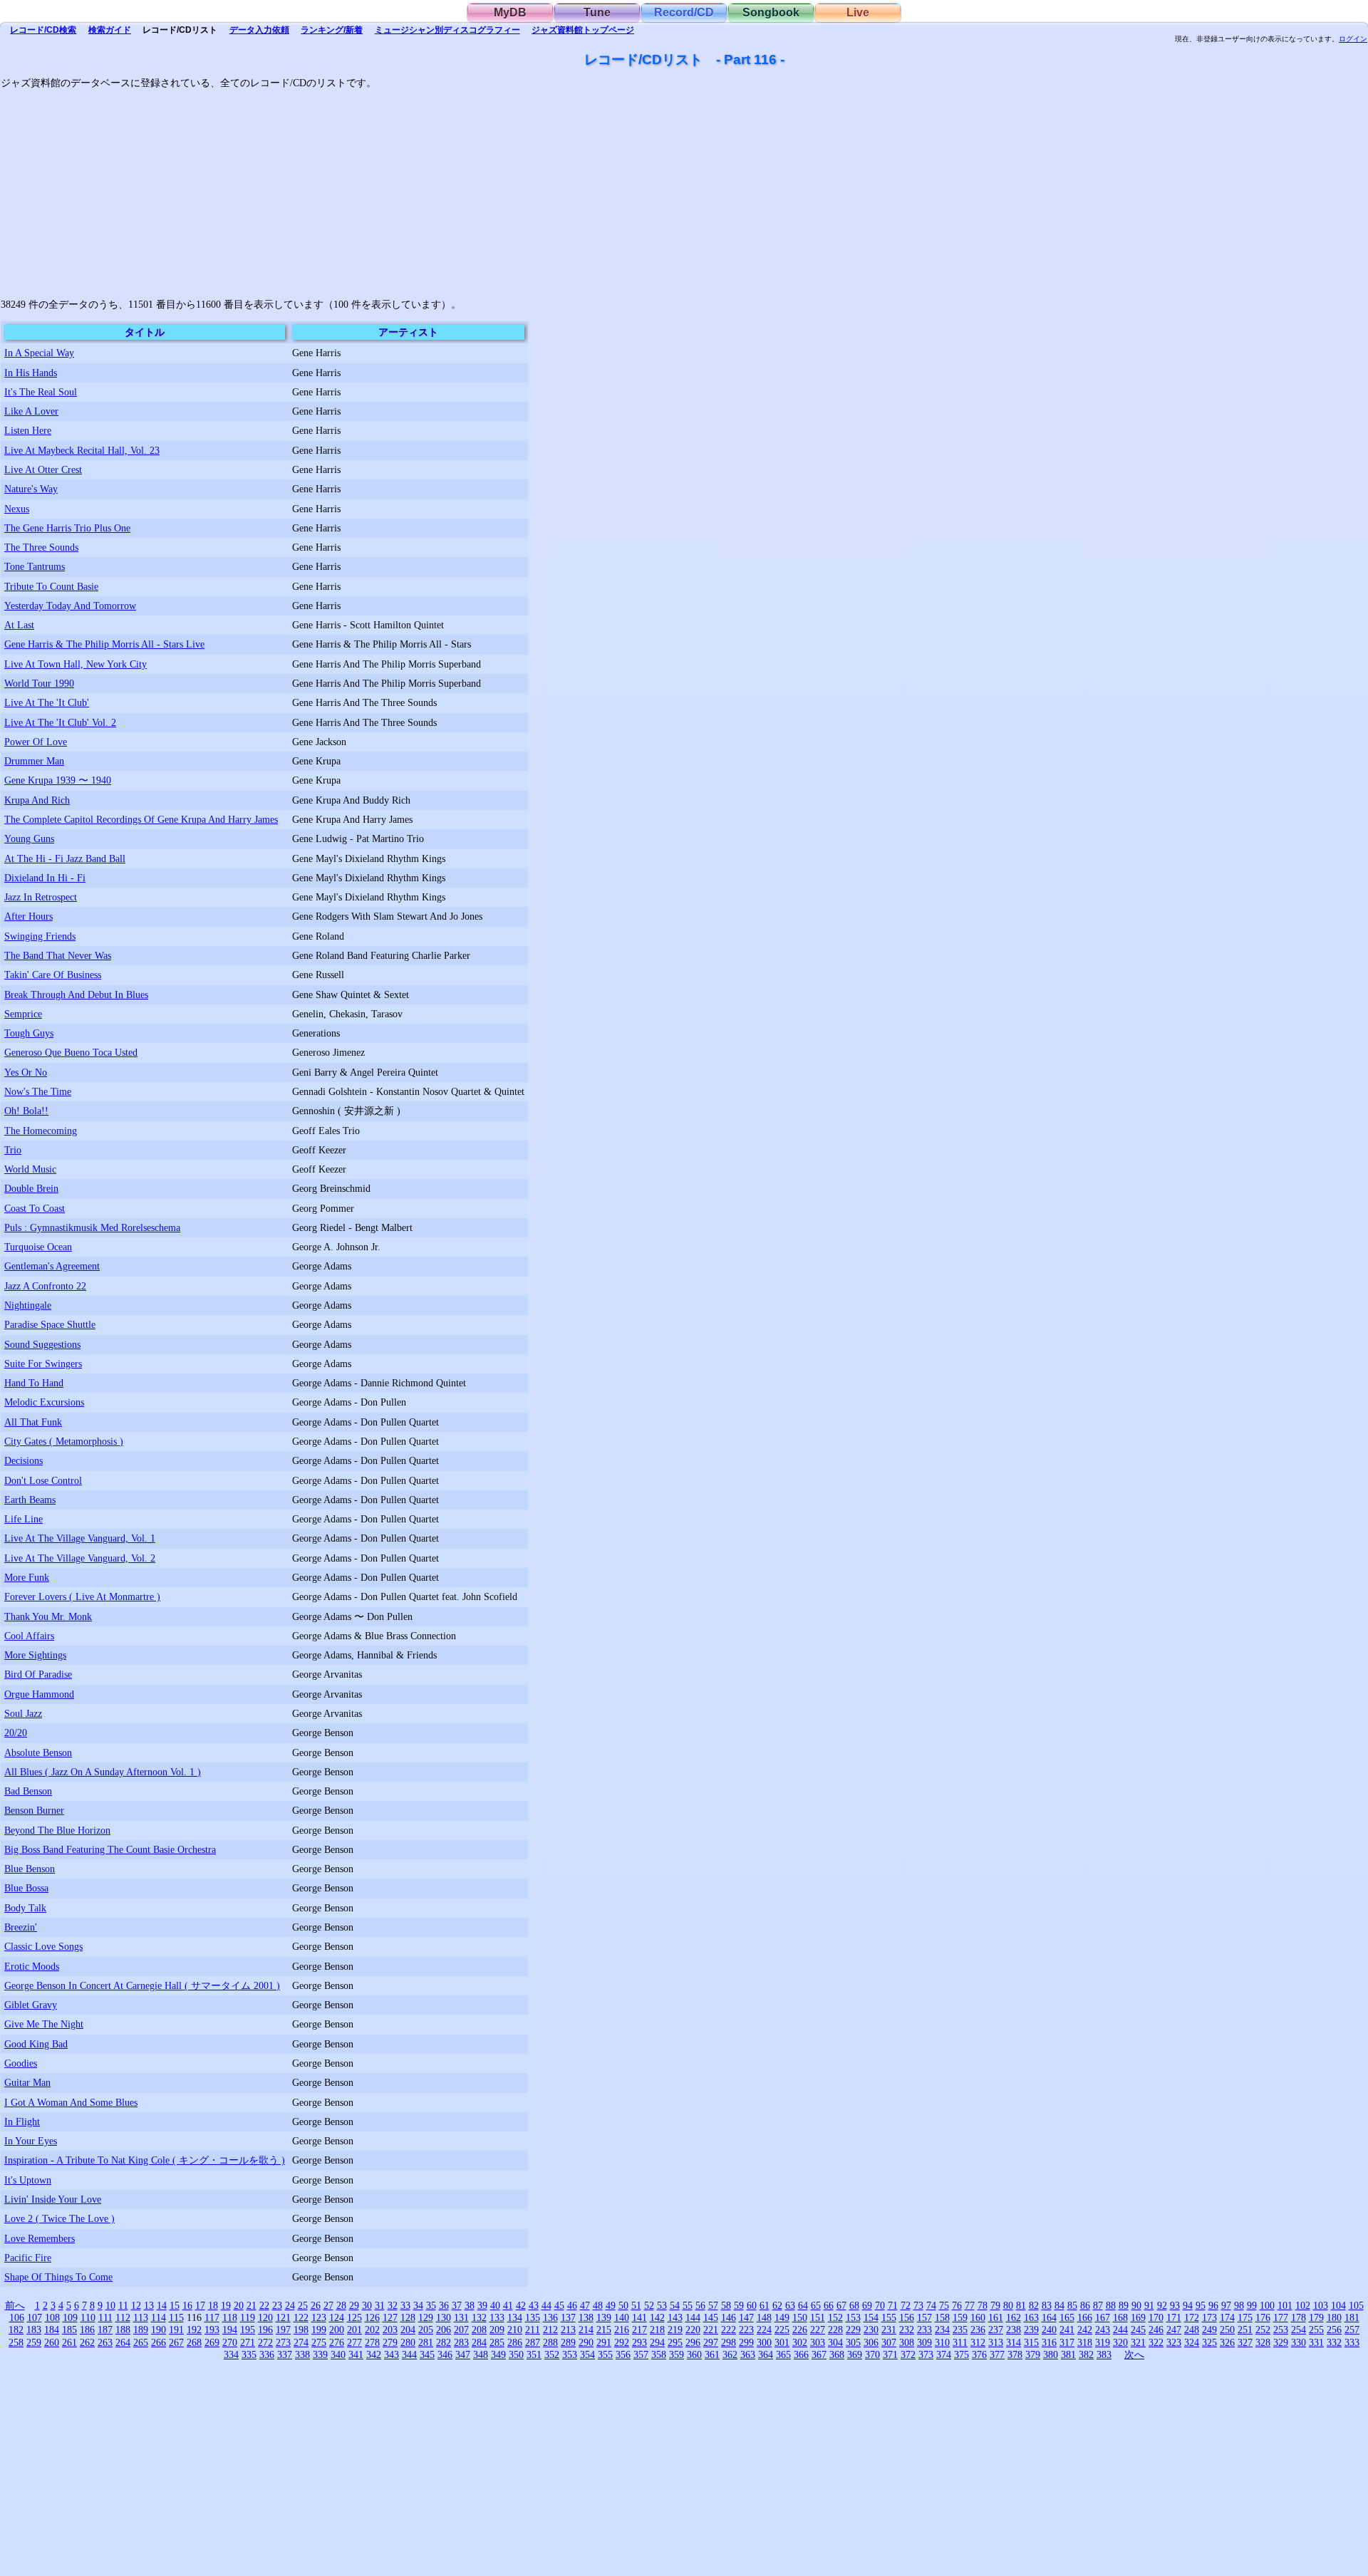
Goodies (21, 2063)
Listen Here (28, 430)
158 (942, 2317)
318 (1085, 2342)
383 (1104, 2354)
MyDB (510, 12)
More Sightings (35, 1655)
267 (176, 2342)
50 (623, 2305)
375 (962, 2354)
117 (212, 2317)
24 (290, 2305)
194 (230, 2330)
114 (159, 2317)
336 (267, 2354)
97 (1226, 2305)
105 (1356, 2305)
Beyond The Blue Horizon (57, 1830)
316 (1049, 2342)
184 (52, 2330)
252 (1263, 2330)
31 (380, 2305)
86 (1085, 2305)
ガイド (110, 30)
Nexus (17, 509)
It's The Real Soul (41, 392)
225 (782, 2330)
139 (604, 2317)
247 (1174, 2330)
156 (907, 2317)
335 (249, 2354)
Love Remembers (40, 2238)
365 (783, 2354)
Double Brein (31, 1188)
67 (841, 2305)
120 (265, 2317)
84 (1059, 2305)
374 (944, 2354)
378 (1015, 2354)
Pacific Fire (28, 2258)
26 (316, 2305)
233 (924, 2330)
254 (1299, 2330)
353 (570, 2354)
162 (1014, 2317)
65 (816, 2305)
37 (457, 2305)
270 (230, 2342)
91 (1149, 2305)
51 (636, 2305)
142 (657, 2317)
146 (729, 2317)
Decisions (24, 1460)
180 (1334, 2317)
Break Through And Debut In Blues (76, 994)
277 (354, 2342)
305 (853, 2342)
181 (1352, 2317)
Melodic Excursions (44, 1402)
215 (604, 2330)
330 (1299, 2342)
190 (159, 2330)
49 (611, 2305)
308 (907, 2342)
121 (283, 2317)
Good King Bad (36, 2044)
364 (766, 2354)
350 (516, 2354)
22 (264, 2305)
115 (176, 2317)
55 (688, 2305)
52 (649, 2305)
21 (252, 2305)
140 (622, 2317)
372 (908, 2354)
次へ (1134, 2354)
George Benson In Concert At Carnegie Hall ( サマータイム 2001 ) (142, 1985)
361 (712, 2354)
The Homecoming (41, 1131)
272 (265, 2342)
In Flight (22, 2121)
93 (1175, 2305)
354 (587, 2354)
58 (726, 2305)
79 (995, 2305)
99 (1252, 2305)
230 (871, 2330)
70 (880, 2305)
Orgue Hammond (39, 1694)
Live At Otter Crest (43, 469)
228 (835, 2330)
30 (367, 2305)
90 (1136, 2305)
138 (586, 2317)
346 (445, 2354)
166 (1085, 2317)
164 (1049, 2317)
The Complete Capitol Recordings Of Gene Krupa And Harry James (141, 819)
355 (605, 2354)
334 (231, 2354)
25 (303, 2305)
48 (598, 2305)
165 (1067, 2317)
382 (1086, 2354)
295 (675, 2342)
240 (1049, 2330)
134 (515, 2317)
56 (700, 2305)
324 (1192, 2342)
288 (550, 2342)
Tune (597, 12)
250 (1227, 2330)
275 (319, 2342)
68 (854, 2305)
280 (408, 2342)
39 (482, 2305)
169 (1138, 2317)
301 (782, 2342)
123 (319, 2317)
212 (550, 2330)
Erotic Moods (32, 1966)
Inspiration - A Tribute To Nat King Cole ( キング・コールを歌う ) (145, 2160)
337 (285, 2354)
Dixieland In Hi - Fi (45, 878)
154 (871, 2317)
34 (418, 2305)
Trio (13, 1150)
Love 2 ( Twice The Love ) (59, 2218)
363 (748, 2354)
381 (1068, 2354)
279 (390, 2342)
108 (52, 2317)
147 (746, 2317)
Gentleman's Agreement (52, 1266)
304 (835, 2342)
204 (408, 2330)
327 (1245, 2342)
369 (855, 2354)
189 (141, 2330)
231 (889, 2330)
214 (586, 2330)
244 (1120, 2330)
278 (372, 2342)
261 (69, 2342)
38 (470, 2305)
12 (136, 2305)
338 (302, 2354)
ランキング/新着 (332, 30)
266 (159, 2342)
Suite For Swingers (43, 1364)
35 (431, 2305)
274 (301, 2342)
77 (970, 2305)
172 (1192, 2317)
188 (123, 2330)
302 (800, 2342)
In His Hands (31, 373)
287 (533, 2342)
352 (552, 2354)
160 (978, 2317)
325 (1209, 2342)
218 (657, 2330)
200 (337, 2330)
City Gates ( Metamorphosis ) (64, 1441)
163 (1031, 2317)
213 (568, 2330)
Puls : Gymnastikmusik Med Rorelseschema (92, 1227)
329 (1281, 2342)
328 (1263, 2342)
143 (675, 2317)
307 (889, 2342)
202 (372, 2330)
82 (1034, 2305)
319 (1103, 2342)
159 (960, 2317)
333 (1352, 2342)
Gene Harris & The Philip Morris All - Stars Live (104, 644)
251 (1245, 2330)
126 (372, 2317)
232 (907, 2330)
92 (1162, 2305)
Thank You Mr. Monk (48, 1616)
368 (837, 2354)
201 (354, 2330)
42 (521, 2305)
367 (819, 2354)
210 (515, 2330)
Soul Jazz (23, 1713)
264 (123, 2342)
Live (858, 12)
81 (1021, 2305)
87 (1098, 2305)
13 (149, 2305)
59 (739, 2305)
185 (69, 2330)
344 (409, 2354)
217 (639, 2330)
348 (481, 2354)
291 (604, 2342)
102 (1303, 2305)
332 (1334, 2342)
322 (1156, 2342)
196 (265, 2330)
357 (641, 2354)
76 (957, 2305)
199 (319, 2330)
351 (534, 2354)
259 (34, 2342)
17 (200, 2305)
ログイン (1353, 39)
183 (34, 2330)
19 (226, 2305)
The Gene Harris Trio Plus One (67, 528)
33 (405, 2305)
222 (729, 2330)
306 (871, 2342)
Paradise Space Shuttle (50, 1324)
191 (176, 2330)
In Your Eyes (31, 2141)
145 (711, 2317)
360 (694, 2354)
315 (1031, 2342)
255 (1316, 2330)
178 (1299, 2317)
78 (983, 2305)
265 (141, 2342)
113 (141, 2317)
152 (835, 2317)
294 (657, 2342)
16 (187, 2305)
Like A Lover (31, 411)
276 (337, 2342)
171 (1174, 2317)
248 (1192, 2330)
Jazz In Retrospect (41, 897)
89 (1124, 2305)
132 (479, 2317)
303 (818, 2342)
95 (1201, 2305)
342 (374, 2354)
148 (764, 2317)
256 (1334, 2330)
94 (1188, 2305)
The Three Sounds (41, 547)
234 (942, 2330)
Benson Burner (34, 1810)
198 (301, 2330)
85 (1072, 2305)
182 (16, 2330)
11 (123, 2305)
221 (711, 2330)
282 (444, 2342)
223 (746, 2330)
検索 (43, 30)
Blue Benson (30, 1869)
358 (659, 2354)
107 (35, 2317)
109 (70, 2317)
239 (1031, 2330)
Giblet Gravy (31, 2005)
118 (230, 2317)
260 (52, 2342)
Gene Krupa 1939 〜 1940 (58, 780)
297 (711, 2342)
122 (301, 2317)
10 (110, 2305)
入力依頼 (259, 30)
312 (978, 2342)
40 (495, 2305)
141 (639, 2317)
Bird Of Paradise (38, 1674)
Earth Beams (30, 1500)
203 (390, 2330)
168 (1120, 2317)
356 (623, 2354)
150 (800, 2317)
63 (790, 2305)
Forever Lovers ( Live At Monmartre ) (82, 1596)
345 (427, 2354)
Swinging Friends (40, 936)
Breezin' (21, 1927)
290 (586, 2342)
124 (337, 2317)
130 (444, 2317)
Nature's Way (31, 489)
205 (426, 2330)
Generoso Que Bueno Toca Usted (71, 1052)
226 (800, 2330)
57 (713, 2305)
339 (320, 2354)
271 (248, 2342)
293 (639, 2342)
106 (17, 2317)
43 (534, 2305)
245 (1138, 2330)
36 (444, 2305)
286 (515, 2342)
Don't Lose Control (43, 1480)
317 (1067, 2342)
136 (550, 2317)
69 (867, 2305)
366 (801, 2354)
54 (675, 2305)
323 (1174, 2342)
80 (1008, 2305)
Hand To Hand (34, 1383)
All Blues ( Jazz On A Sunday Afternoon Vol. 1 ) (103, 1772)
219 (675, 2330)
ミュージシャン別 (447, 30)
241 (1067, 2330)
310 (942, 2342)
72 (906, 2305)
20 (239, 2305)
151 (818, 2317)
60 (752, 2305)
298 (729, 2342)
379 (1033, 2354)
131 (461, 2317)
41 (508, 2305)
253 (1281, 2330)
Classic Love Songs (43, 1946)
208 (479, 2330)
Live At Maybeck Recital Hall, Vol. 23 (82, 450)
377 (997, 2354)
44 (546, 2305)
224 (764, 2330)
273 (283, 2342)
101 (1285, 2305)
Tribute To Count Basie (51, 586)
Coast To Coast (35, 1208)
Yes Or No (26, 1072)
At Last (19, 625)
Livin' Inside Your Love (53, 2199)
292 (622, 2342)
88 (1111, 2305)
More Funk (27, 1577)
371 (890, 2354)
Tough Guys (29, 1033)
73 (918, 2305)
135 (533, 2317)
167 (1103, 2317)
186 (87, 2330)
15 (175, 2305)
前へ (15, 2305)
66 (829, 2305)
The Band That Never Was (58, 955)
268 (194, 2342)
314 (1014, 2342)
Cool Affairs (29, 1636)
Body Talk (25, 1908)
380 (1051, 2354)
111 (105, 2317)
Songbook (771, 12)
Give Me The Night (44, 2024)
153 (853, 2317)
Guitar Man (27, 2082)
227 (818, 2330)
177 (1281, 2317)
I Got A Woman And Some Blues (71, 2102)
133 (497, 2317)
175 (1245, 2317)
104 (1338, 2305)
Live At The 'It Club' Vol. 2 (60, 722)
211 (533, 2330)
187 (105, 2330)
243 (1103, 2330)
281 (426, 2342)
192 (194, 2330)
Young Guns (29, 838)
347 (463, 2354)
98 (1239, 2305)
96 (1213, 2305)
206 (444, 2330)
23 (277, 2305)
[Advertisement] (428, 189)
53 (662, 2305)
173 (1209, 2317)
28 (341, 2305)
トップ (583, 30)
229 (853, 2330)
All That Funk (33, 1422)
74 (931, 2305)
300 (764, 2342)
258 (16, 2342)
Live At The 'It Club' (47, 702)
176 (1263, 2317)
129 (426, 2317)
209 (497, 2330)
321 (1138, 2342)
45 (559, 2305)
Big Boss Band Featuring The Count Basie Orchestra (110, 1849)
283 (461, 2342)
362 (730, 2354)
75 (944, 2305)
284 (479, 2342)
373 (926, 2354)
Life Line (24, 1519)
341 (356, 2354)
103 (1321, 2305)
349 (498, 2354)
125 (354, 2317)
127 (390, 2317)
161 (996, 2317)
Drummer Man (34, 761)
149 (782, 2317)
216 (622, 2330)
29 (354, 2305)
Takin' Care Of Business (53, 975)
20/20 (16, 1733)
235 (960, 2330)
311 (960, 2342)
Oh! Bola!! (26, 1111)
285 (497, 2342)
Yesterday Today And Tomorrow (70, 606)
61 (765, 2305)
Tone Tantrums (35, 566)
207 (461, 2330)
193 (212, 2330)
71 (893, 2305)
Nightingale (28, 1305)
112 (123, 2317)
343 (392, 2354)
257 (1352, 2330)
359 (677, 2354)
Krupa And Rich (37, 800)
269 (212, 2342)
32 (393, 2305)
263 (105, 2342)
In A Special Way (39, 353)
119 (248, 2317)
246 (1156, 2330)
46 (572, 2305)
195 (248, 2330)
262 (87, 2342)
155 (889, 2317)
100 (1267, 2305)
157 (924, 2317)
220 (693, 2330)
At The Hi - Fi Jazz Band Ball (65, 858)
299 (746, 2342)
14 (162, 2305)
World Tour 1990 (39, 683)
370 (872, 2354)
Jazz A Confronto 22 (45, 1286)
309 (924, 2342)
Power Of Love (36, 742)
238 (1014, 2330)
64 (803, 2305)
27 (328, 2305)
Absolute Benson (38, 1752)
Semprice (23, 1014)
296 (693, 2342)
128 (408, 2317)
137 (568, 2317)
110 (88, 2317)
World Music (30, 1169)
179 (1316, 2317)
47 (585, 2305)
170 (1156, 2317)
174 (1227, 2317)
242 (1085, 2330)
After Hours (28, 916)
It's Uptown (28, 2180)
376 (979, 2354)
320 (1120, 2342)
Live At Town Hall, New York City (76, 664)
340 (338, 2354)
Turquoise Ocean (38, 1247)
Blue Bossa (26, 1888)
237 (996, 2330)
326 (1227, 2342)
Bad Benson (28, 1791)
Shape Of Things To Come (58, 2277)
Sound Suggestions (42, 1344)
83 (1047, 2305)
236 (978, 2330)
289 (568, 2342)
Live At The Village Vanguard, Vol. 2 (80, 1558)
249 (1209, 2330)
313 (996, 2342)
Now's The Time (38, 1091)
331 (1316, 2342)
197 (283, 2330)
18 (213, 2305)
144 (693, 2317)
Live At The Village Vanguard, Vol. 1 (80, 1538)
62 (777, 2305)
